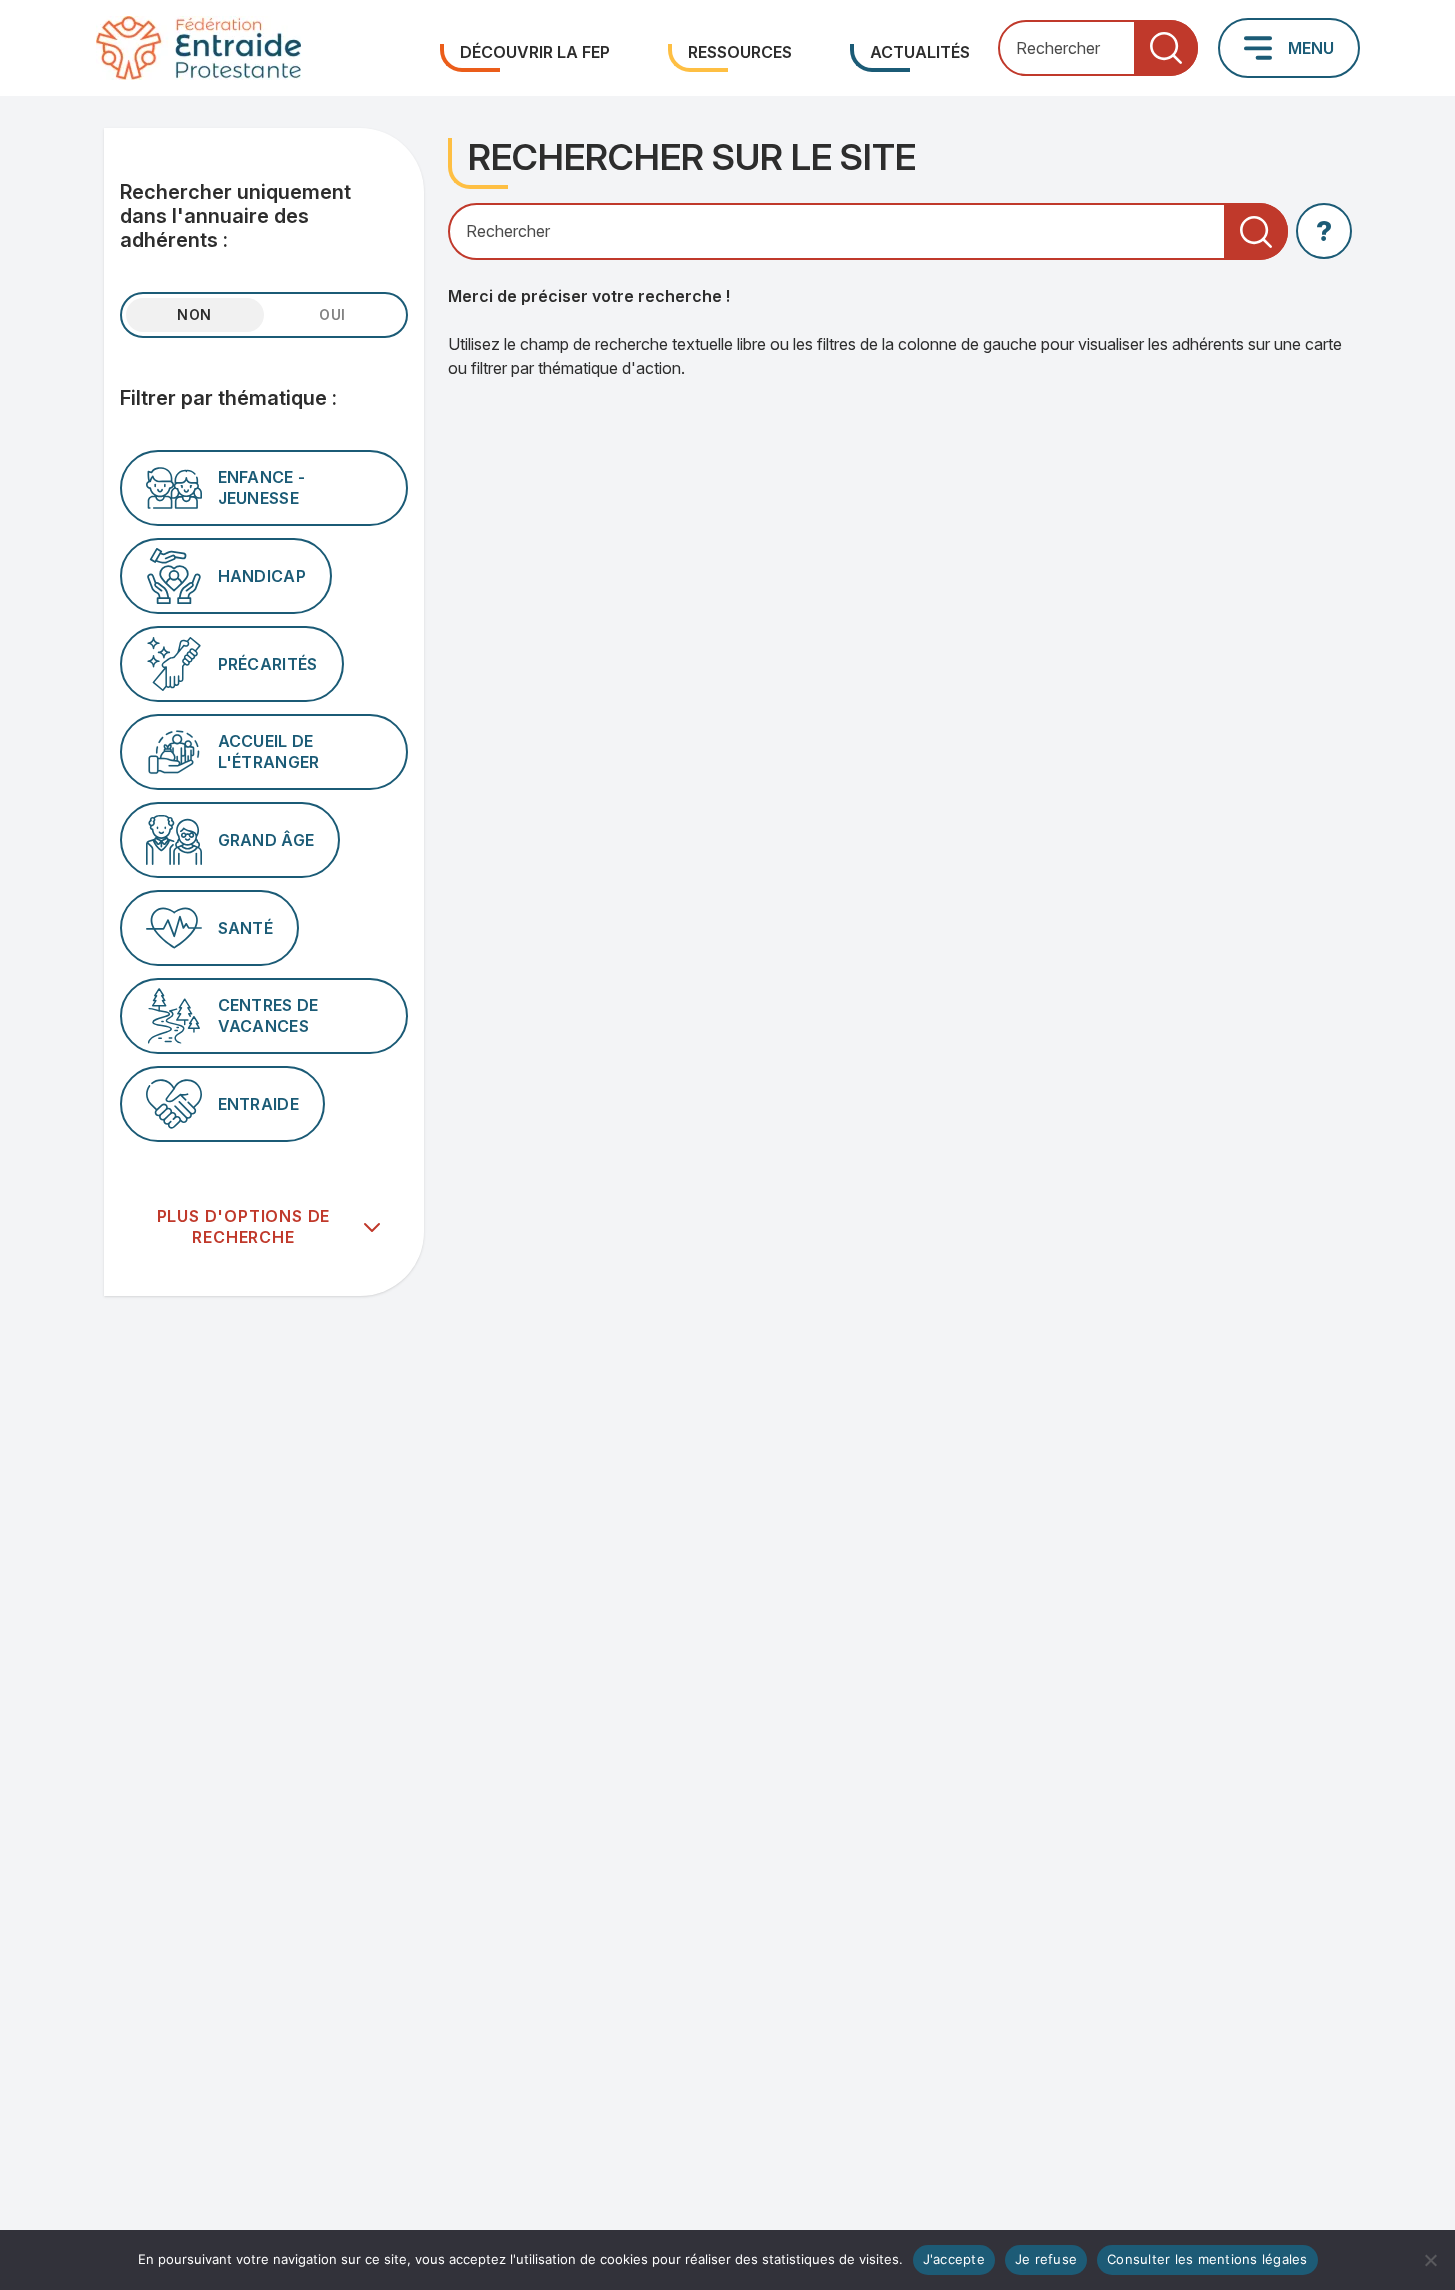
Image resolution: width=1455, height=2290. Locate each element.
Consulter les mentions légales (1207, 2259)
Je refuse (1046, 2259)
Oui (332, 314)
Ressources (740, 52)
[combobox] (1098, 48)
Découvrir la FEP (535, 52)
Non (194, 314)
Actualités (920, 52)
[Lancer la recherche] (1166, 48)
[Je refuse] (1430, 2260)
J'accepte (954, 2259)
